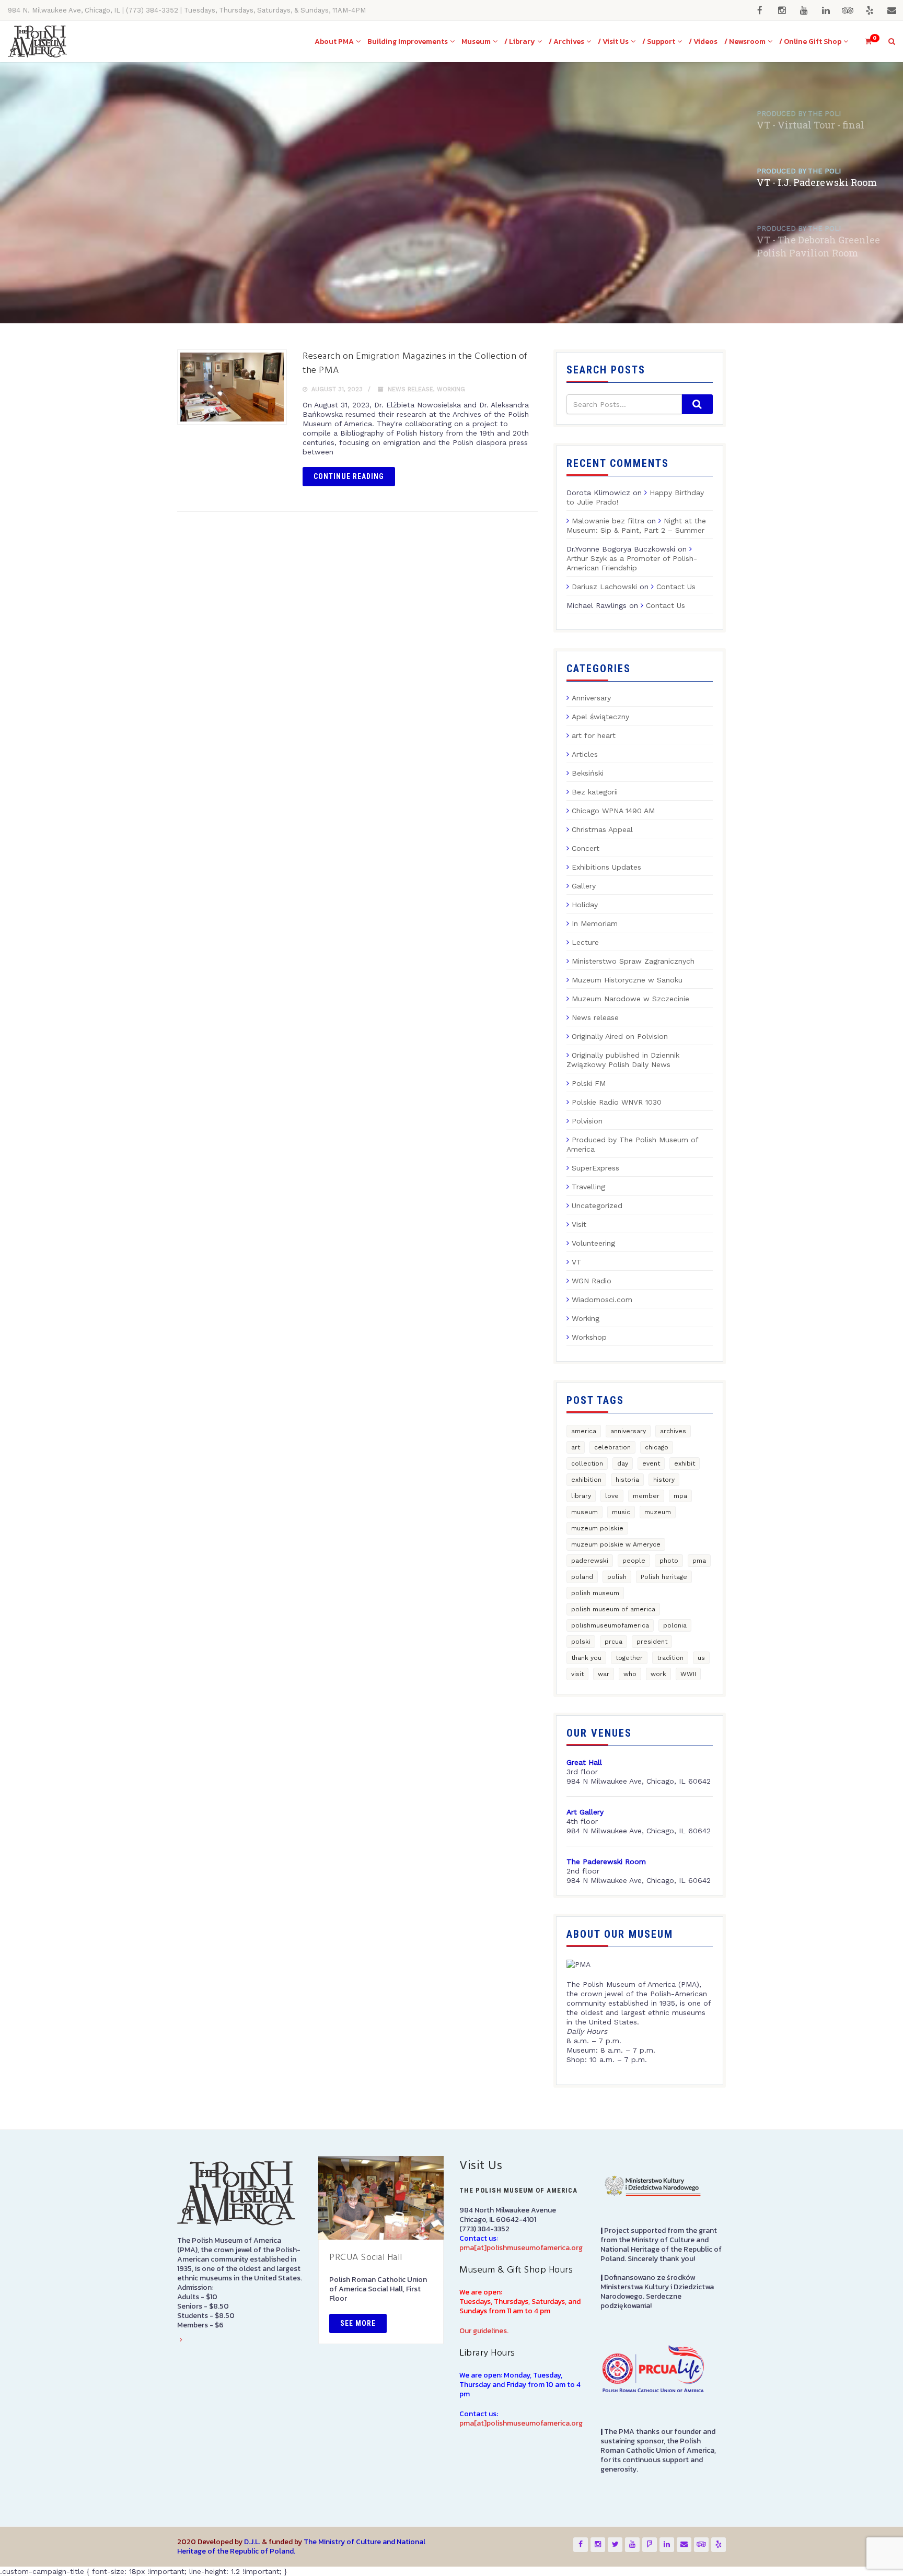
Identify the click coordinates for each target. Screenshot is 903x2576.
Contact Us (676, 587)
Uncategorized (597, 1205)
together (629, 1658)
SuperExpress (595, 1168)
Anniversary (591, 698)
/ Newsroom (745, 42)
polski (581, 1642)
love (612, 1496)
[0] (864, 42)
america (584, 1431)
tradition (670, 1658)
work (658, 1674)
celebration (612, 1447)
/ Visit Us (613, 42)
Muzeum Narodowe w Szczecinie (630, 999)
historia (627, 1480)
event (651, 1463)
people (634, 1561)
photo (669, 1561)
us (701, 1658)
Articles (585, 754)
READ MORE (198, 262)
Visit (579, 1224)
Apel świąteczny (600, 717)
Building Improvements (408, 42)
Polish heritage (664, 1577)
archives (673, 1431)
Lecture (585, 942)
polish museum (595, 1593)
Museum (476, 42)
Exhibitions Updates (606, 867)
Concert (586, 848)
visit (577, 1674)
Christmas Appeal (602, 829)
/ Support (659, 42)
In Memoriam (595, 923)
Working (451, 389)
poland (582, 1577)
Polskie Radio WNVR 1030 (617, 1102)
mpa (680, 1496)
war (604, 1674)
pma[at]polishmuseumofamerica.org (521, 2248)
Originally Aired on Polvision (620, 1036)
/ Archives (566, 42)
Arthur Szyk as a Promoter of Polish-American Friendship (632, 563)
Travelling (588, 1187)
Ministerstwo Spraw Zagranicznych (633, 961)
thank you (586, 1658)
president (652, 1642)
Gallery (584, 886)
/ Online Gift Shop (810, 42)
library (581, 1496)
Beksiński (588, 773)
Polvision (587, 1121)
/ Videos (703, 42)
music (621, 1512)
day (623, 1463)
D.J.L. (252, 2542)
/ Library (520, 42)
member (646, 1496)
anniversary (628, 1431)
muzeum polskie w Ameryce (616, 1544)
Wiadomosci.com (602, 1299)
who (630, 1674)
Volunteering (593, 1243)
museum (584, 1512)
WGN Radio (592, 1281)
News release (410, 389)
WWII (688, 1674)
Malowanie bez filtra (608, 521)
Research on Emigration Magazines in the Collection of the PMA (415, 364)
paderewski (590, 1561)
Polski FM (589, 1083)
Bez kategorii (595, 792)
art (576, 1447)
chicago (657, 1447)
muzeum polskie (597, 1528)
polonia (675, 1625)
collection (587, 1463)
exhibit (685, 1463)
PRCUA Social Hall (366, 2258)
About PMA (334, 42)
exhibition (586, 1480)
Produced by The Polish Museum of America (632, 1144)
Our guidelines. (484, 2331)
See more (358, 2323)
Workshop (589, 1337)
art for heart (594, 735)
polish (617, 1577)
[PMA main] (37, 42)
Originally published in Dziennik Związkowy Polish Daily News (623, 1060)
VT (577, 1262)
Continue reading (349, 476)
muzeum (658, 1512)
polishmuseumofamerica (610, 1625)
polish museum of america (613, 1609)
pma (699, 1561)
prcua (613, 1642)
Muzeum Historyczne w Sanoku (627, 980)
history (664, 1480)
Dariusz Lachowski (604, 587)
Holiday (585, 905)
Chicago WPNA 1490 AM (613, 811)
